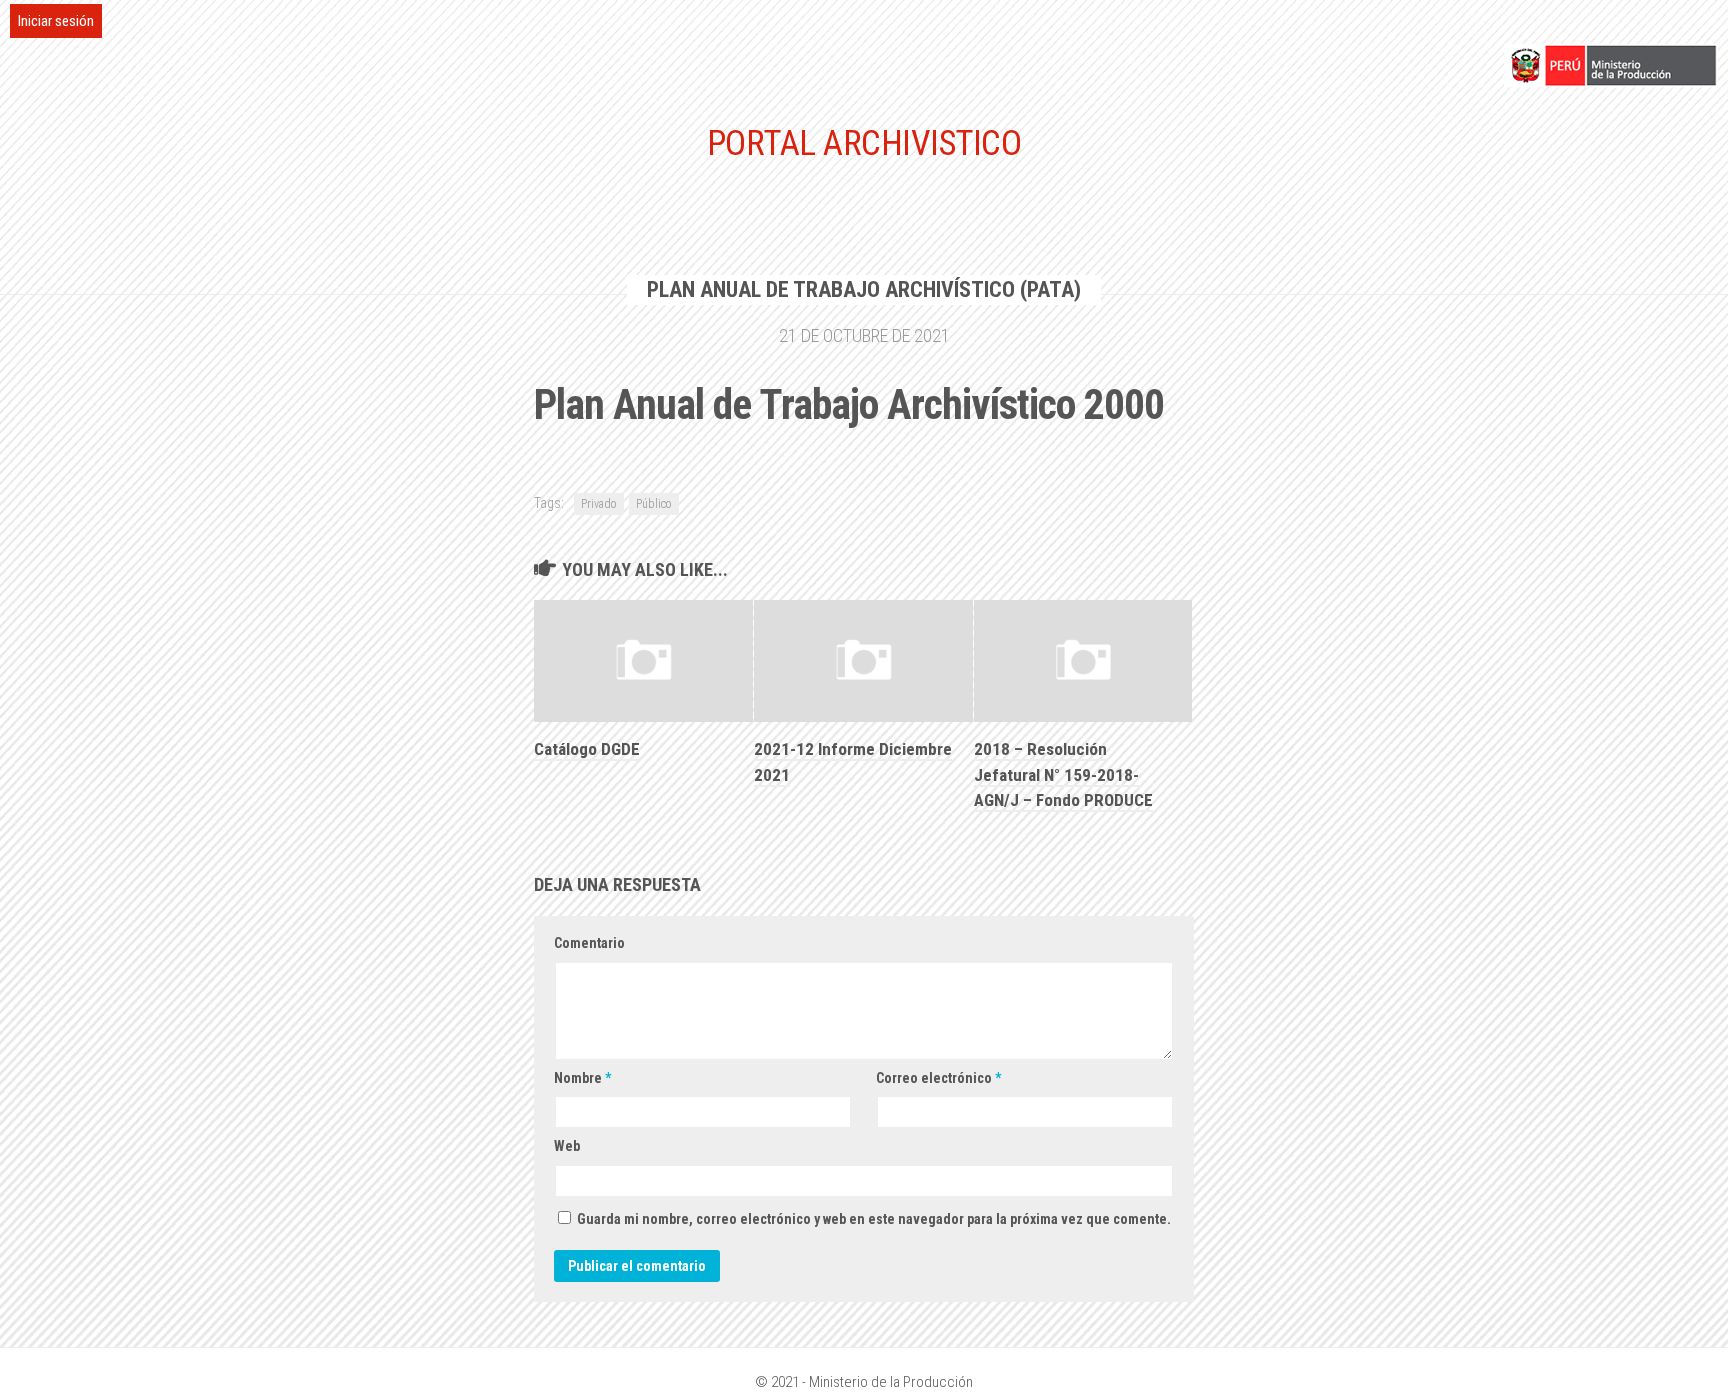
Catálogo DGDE (587, 749)
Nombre (582, 1078)
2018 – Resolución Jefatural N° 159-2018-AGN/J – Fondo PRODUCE (1063, 774)
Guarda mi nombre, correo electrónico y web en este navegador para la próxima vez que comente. (874, 1219)
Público (654, 504)
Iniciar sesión (56, 21)
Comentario (589, 943)
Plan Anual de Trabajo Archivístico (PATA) (864, 289)
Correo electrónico (938, 1078)
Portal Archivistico (864, 143)
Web (567, 1146)
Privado (599, 504)
